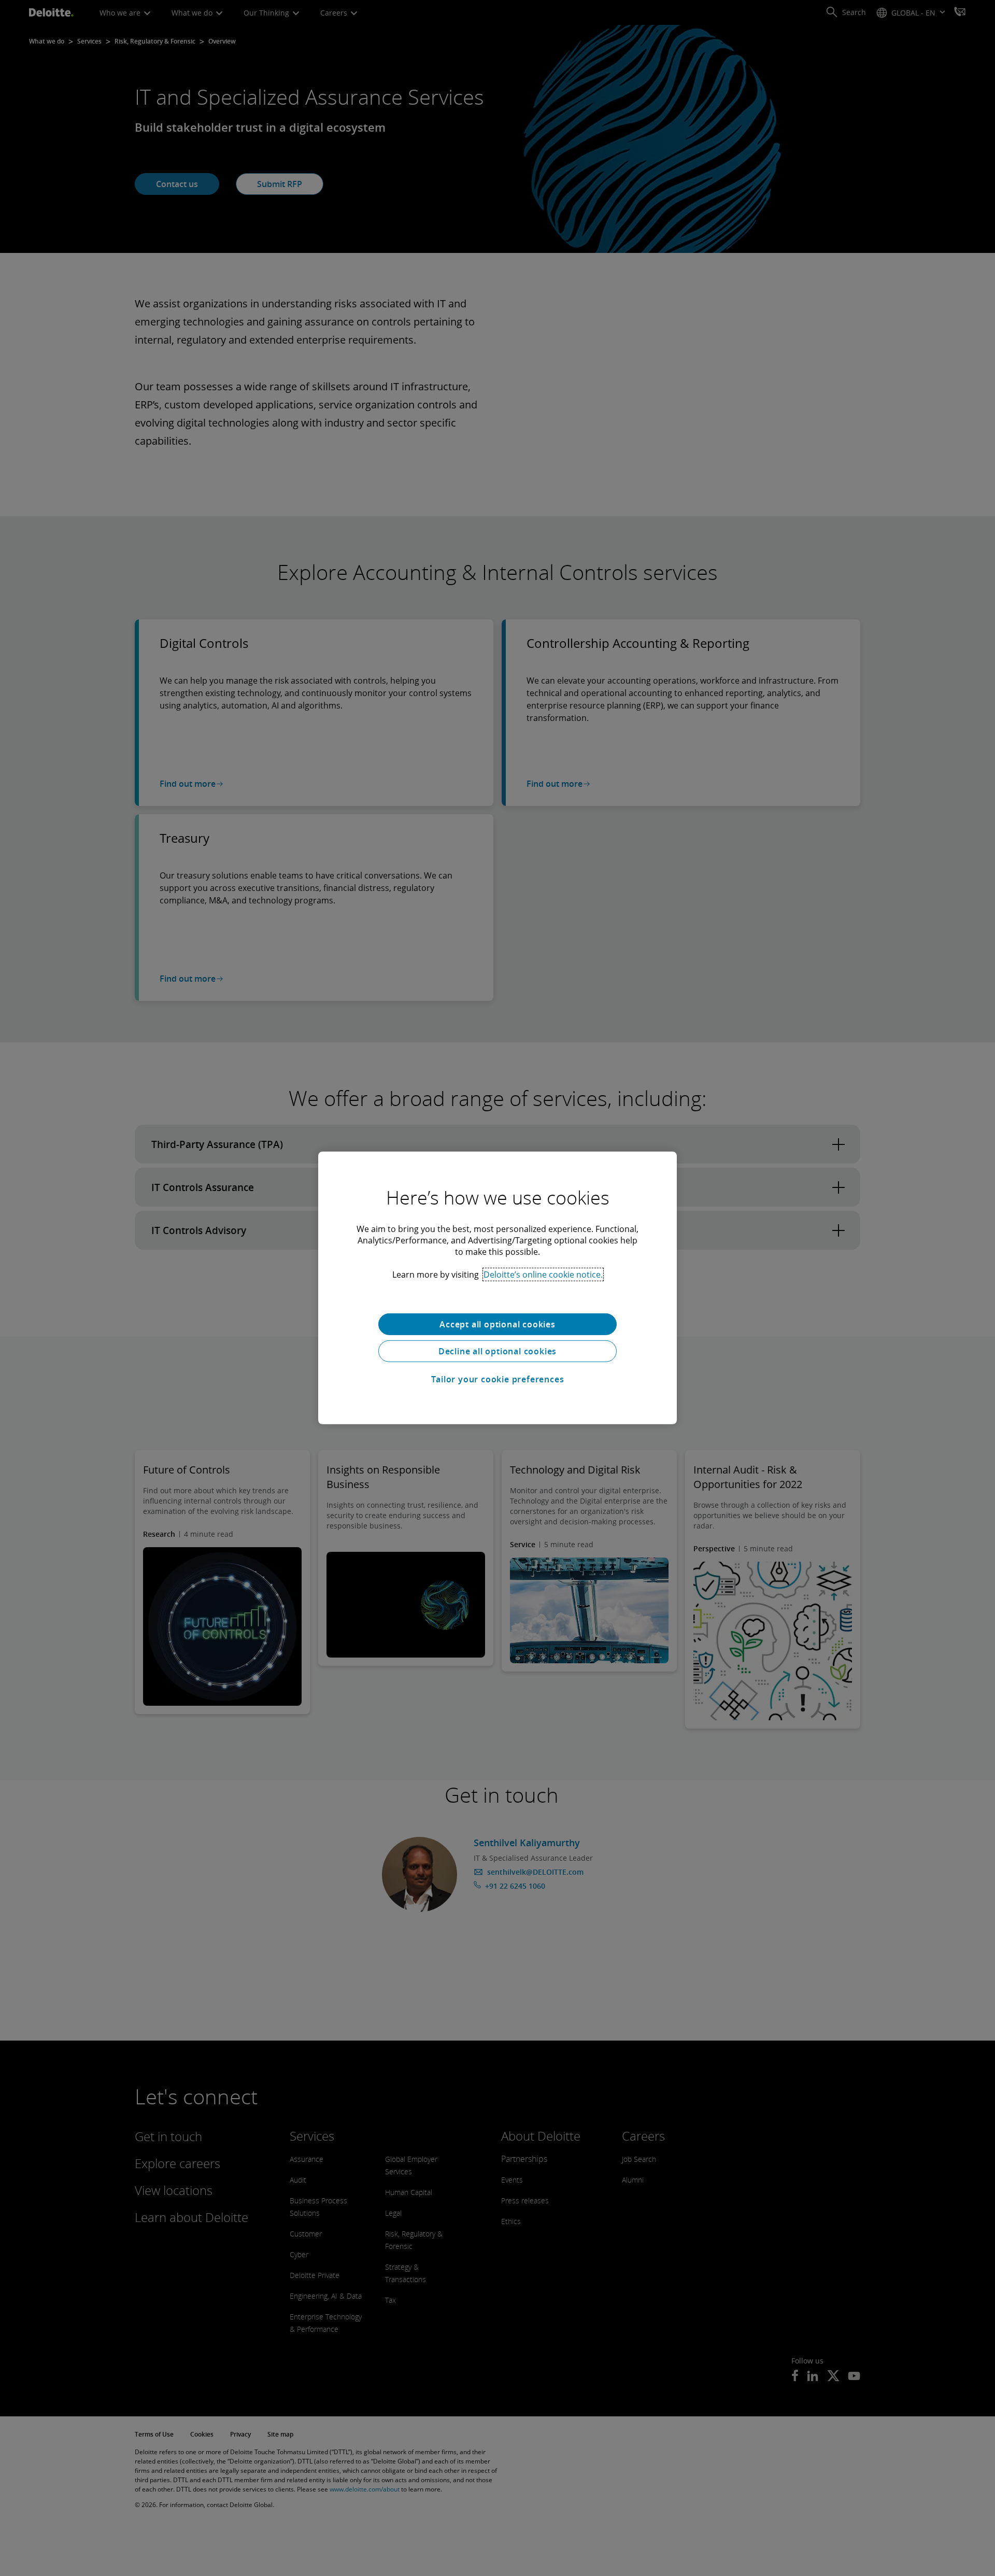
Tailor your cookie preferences (498, 1379)
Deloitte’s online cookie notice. (543, 1275)
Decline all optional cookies (497, 1351)
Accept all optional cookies (497, 1324)
